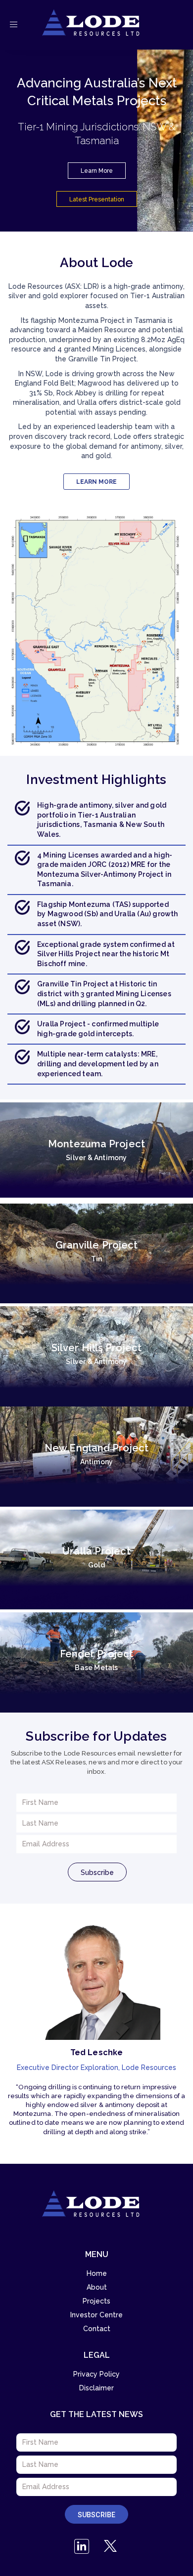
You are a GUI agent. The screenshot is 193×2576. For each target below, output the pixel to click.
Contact (97, 2329)
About (97, 2287)
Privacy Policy (96, 2374)
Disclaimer (96, 2388)
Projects (96, 2301)
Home (97, 2273)
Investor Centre (96, 2315)
